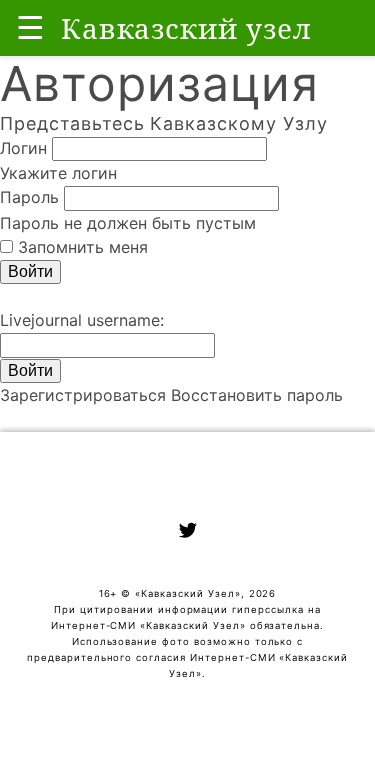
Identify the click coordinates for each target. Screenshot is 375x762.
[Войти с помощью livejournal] (12, 296)
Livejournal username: (82, 320)
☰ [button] (30, 27)
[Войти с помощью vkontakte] (2, 296)
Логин (23, 148)
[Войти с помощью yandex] (22, 296)
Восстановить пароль (257, 395)
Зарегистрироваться (83, 395)
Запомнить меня (83, 247)
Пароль (29, 197)
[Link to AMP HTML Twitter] (188, 533)
